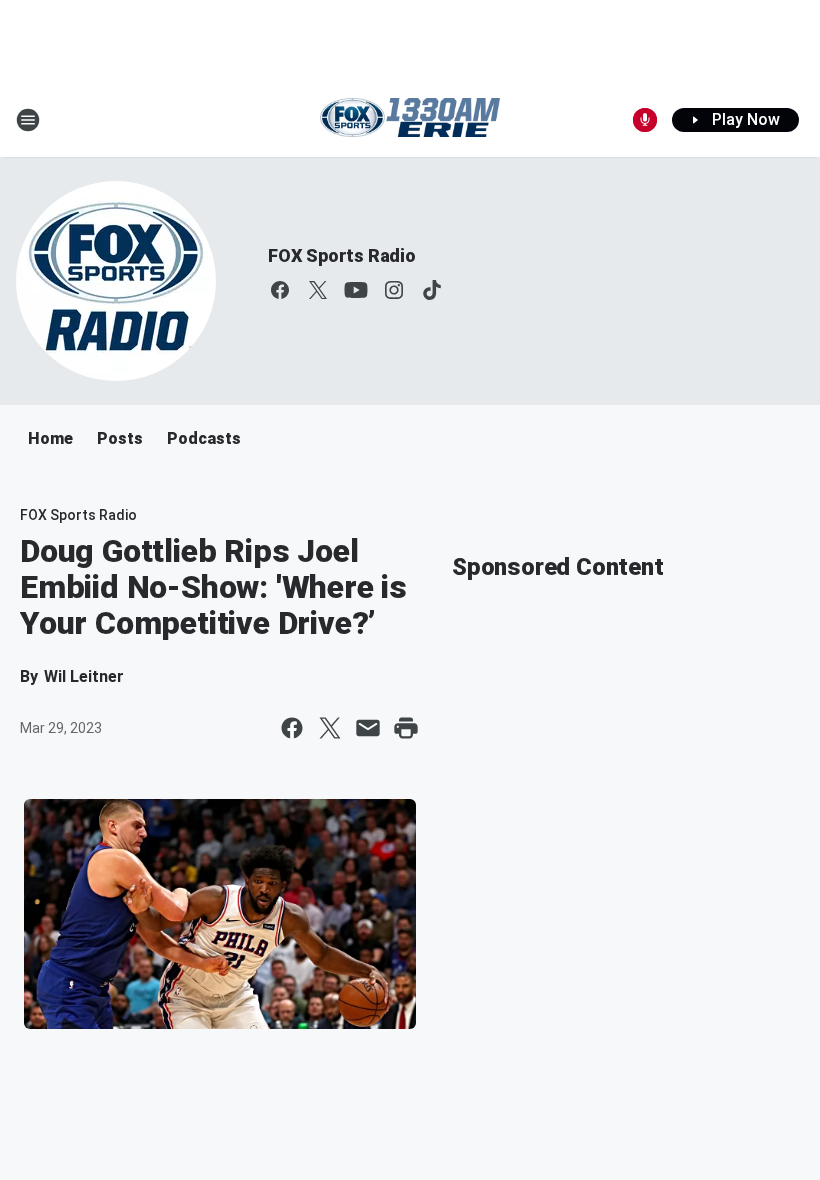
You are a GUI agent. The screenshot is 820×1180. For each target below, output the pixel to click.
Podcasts (204, 438)
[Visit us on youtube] (356, 290)
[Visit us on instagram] (394, 290)
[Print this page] (406, 728)
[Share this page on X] (330, 728)
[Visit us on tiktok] (432, 290)
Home (50, 438)
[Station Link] (410, 119)
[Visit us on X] (318, 290)
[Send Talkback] (645, 120)
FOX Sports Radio (342, 255)
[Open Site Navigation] (28, 120)
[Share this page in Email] (368, 728)
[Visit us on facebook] (280, 290)
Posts (120, 438)
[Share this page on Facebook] (292, 728)
